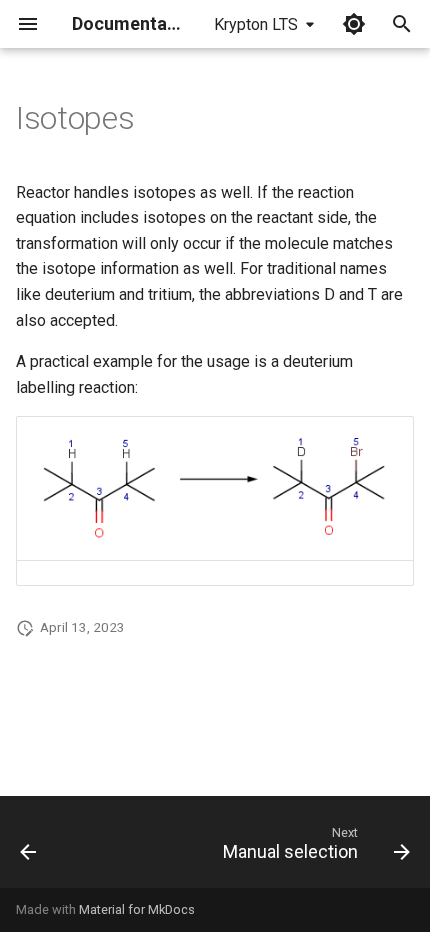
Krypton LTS (256, 24)
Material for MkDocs (137, 909)
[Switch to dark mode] (354, 24)
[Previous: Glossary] (29, 848)
